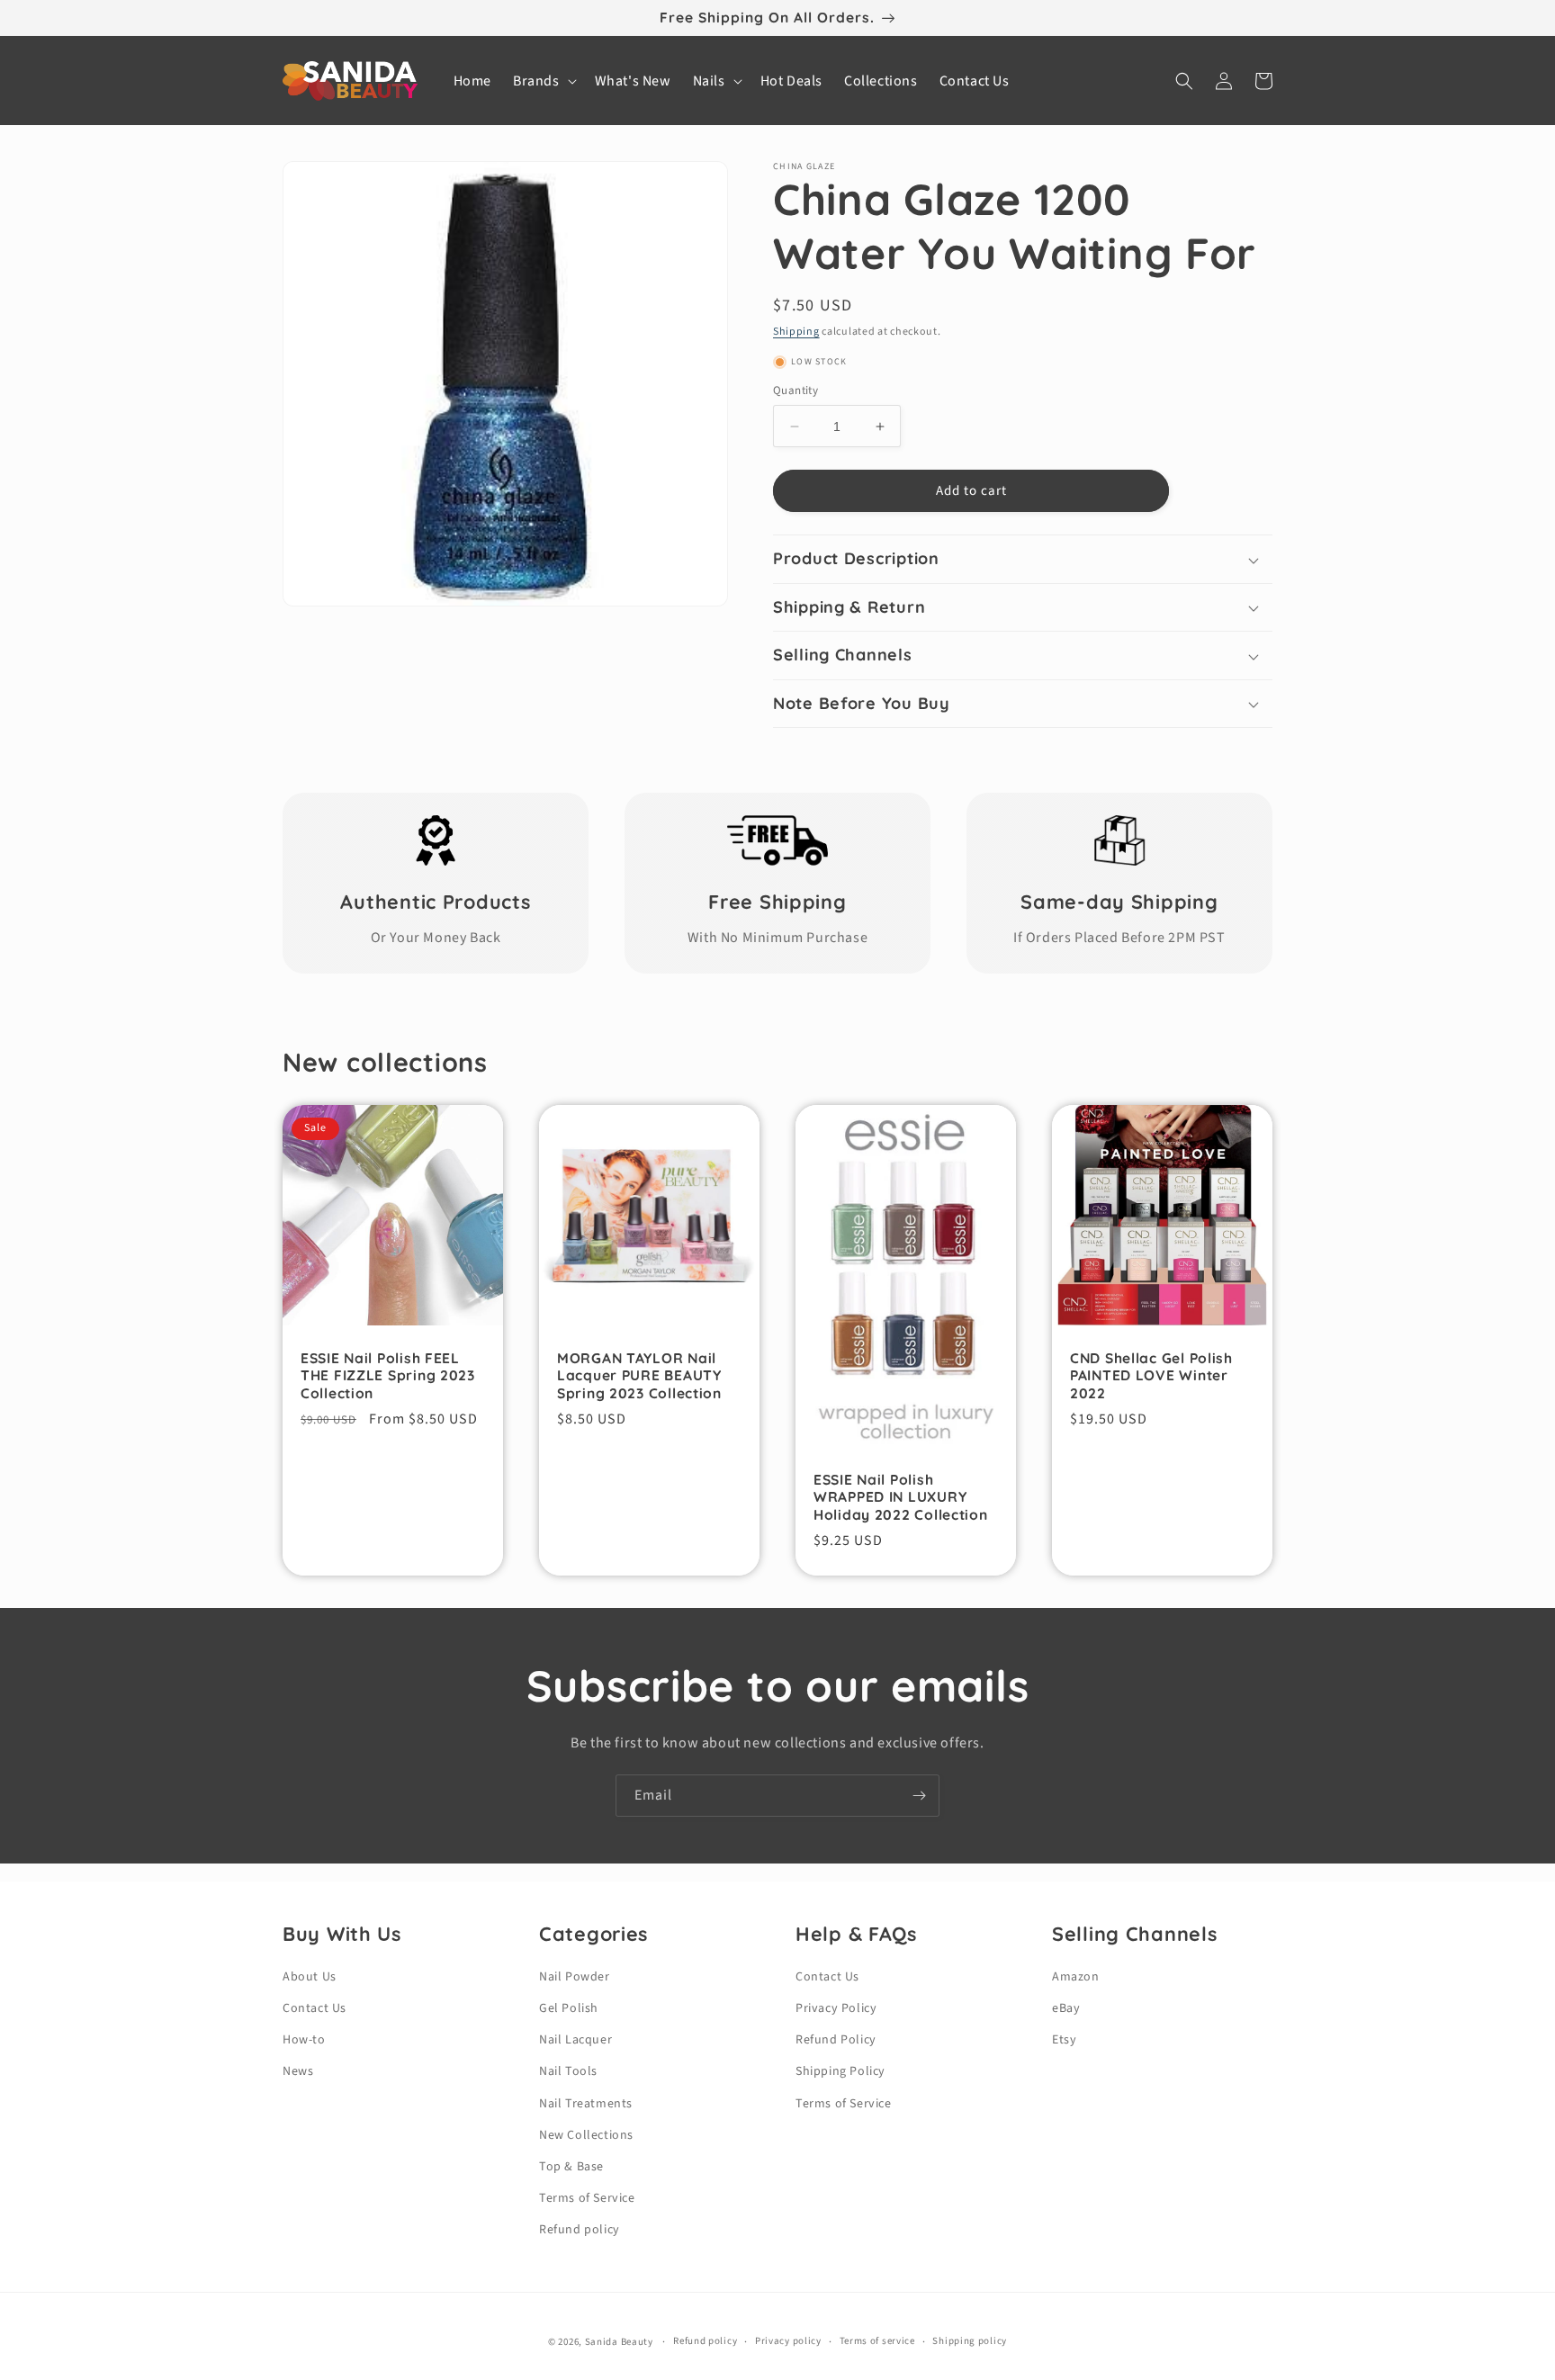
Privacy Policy (836, 2008)
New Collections (586, 2135)
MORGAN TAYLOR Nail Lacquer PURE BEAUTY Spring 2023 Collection (639, 1376)
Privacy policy (788, 2341)
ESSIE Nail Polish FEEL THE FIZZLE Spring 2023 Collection (388, 1376)
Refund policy (580, 2230)
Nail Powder (575, 1977)
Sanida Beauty (619, 2342)
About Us (310, 1977)
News (298, 2071)
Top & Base (571, 2167)
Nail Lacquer (575, 2040)
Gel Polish (569, 2008)
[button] (543, 81)
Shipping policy (970, 2341)
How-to (304, 2040)
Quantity (795, 391)
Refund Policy (836, 2040)
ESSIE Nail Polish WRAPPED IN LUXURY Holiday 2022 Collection (901, 1497)
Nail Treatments (586, 2104)
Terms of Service (587, 2198)
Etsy (1064, 2040)
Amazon (1076, 1977)
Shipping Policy (840, 2071)
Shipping (796, 332)
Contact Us (315, 2008)
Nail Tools (568, 2071)
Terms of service (877, 2341)
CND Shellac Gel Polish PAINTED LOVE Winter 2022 (1151, 1376)
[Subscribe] (919, 1796)
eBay (1066, 2008)
